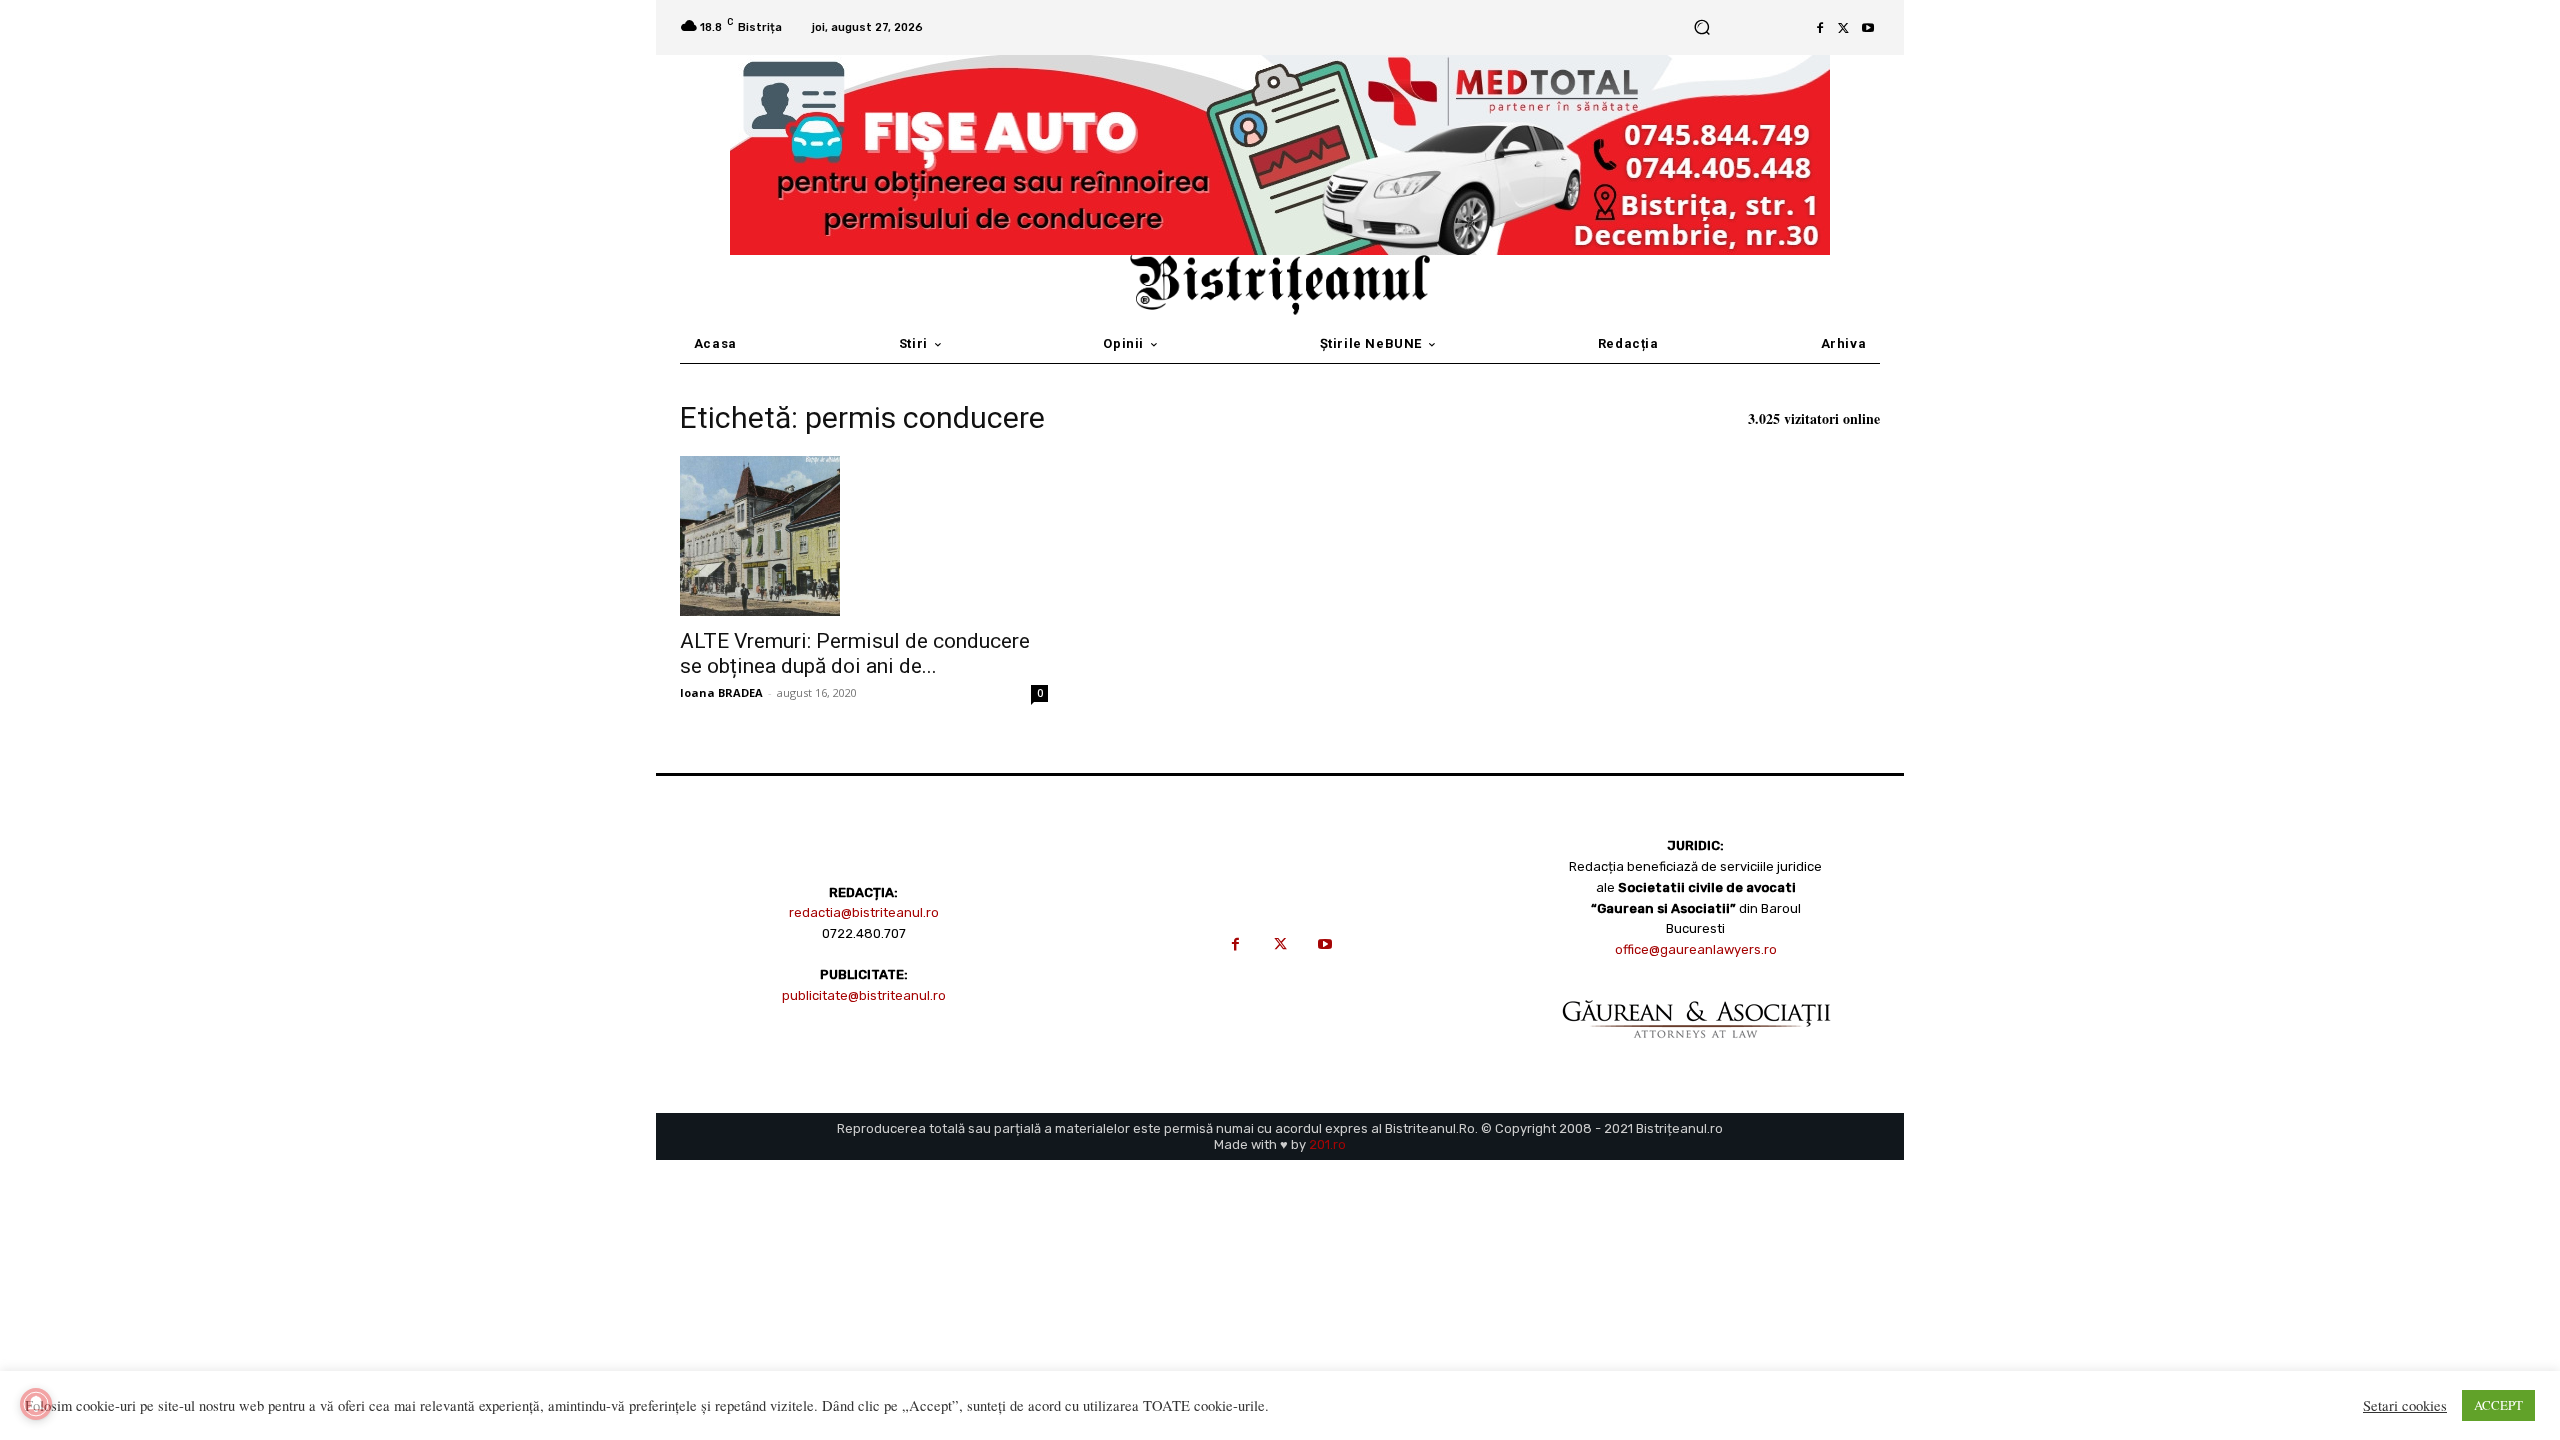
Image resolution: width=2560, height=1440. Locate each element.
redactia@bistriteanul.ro (864, 912)
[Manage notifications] (36, 1404)
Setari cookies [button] (2405, 1406)
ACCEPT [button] (2498, 1405)
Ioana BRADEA (721, 692)
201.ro (1327, 1144)
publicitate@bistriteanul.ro (864, 995)
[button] (1701, 27)
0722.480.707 (864, 933)
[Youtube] (1868, 28)
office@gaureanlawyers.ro (1696, 949)
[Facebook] (1820, 28)
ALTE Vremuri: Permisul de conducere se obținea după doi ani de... (855, 653)
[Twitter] (1844, 28)
